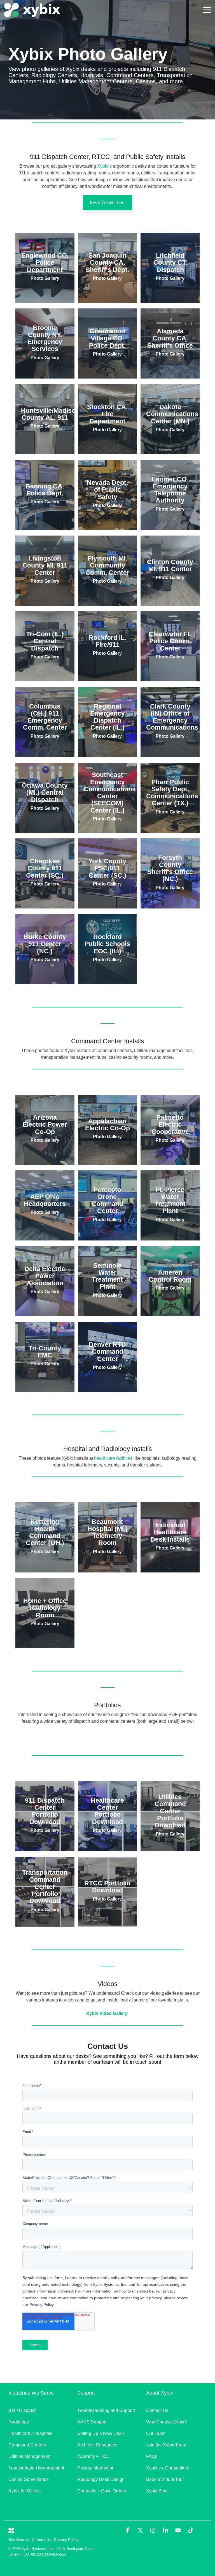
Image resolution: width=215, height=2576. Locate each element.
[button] (207, 10)
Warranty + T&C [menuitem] (93, 2456)
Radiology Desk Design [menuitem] (101, 2479)
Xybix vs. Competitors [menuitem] (168, 2468)
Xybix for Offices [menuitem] (24, 2491)
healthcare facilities (113, 1458)
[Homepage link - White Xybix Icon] (11, 2530)
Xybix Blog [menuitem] (157, 2491)
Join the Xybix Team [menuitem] (166, 2445)
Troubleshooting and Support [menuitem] (106, 2410)
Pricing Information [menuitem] (96, 2468)
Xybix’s (104, 166)
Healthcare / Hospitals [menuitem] (30, 2433)
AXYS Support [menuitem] (92, 2422)
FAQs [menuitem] (152, 2456)
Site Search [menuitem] (19, 2540)
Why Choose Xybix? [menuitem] (166, 2422)
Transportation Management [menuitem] (36, 2468)
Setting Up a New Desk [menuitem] (101, 2433)
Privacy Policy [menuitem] (66, 2540)
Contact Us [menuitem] (157, 2410)
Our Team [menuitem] (156, 2433)
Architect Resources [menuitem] (97, 2445)
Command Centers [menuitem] (27, 2445)
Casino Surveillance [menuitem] (29, 2479)
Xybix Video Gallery (107, 2013)
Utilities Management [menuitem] (29, 2456)
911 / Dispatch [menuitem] (23, 2410)
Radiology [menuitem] (19, 2422)
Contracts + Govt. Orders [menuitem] (102, 2491)
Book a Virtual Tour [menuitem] (165, 2479)
